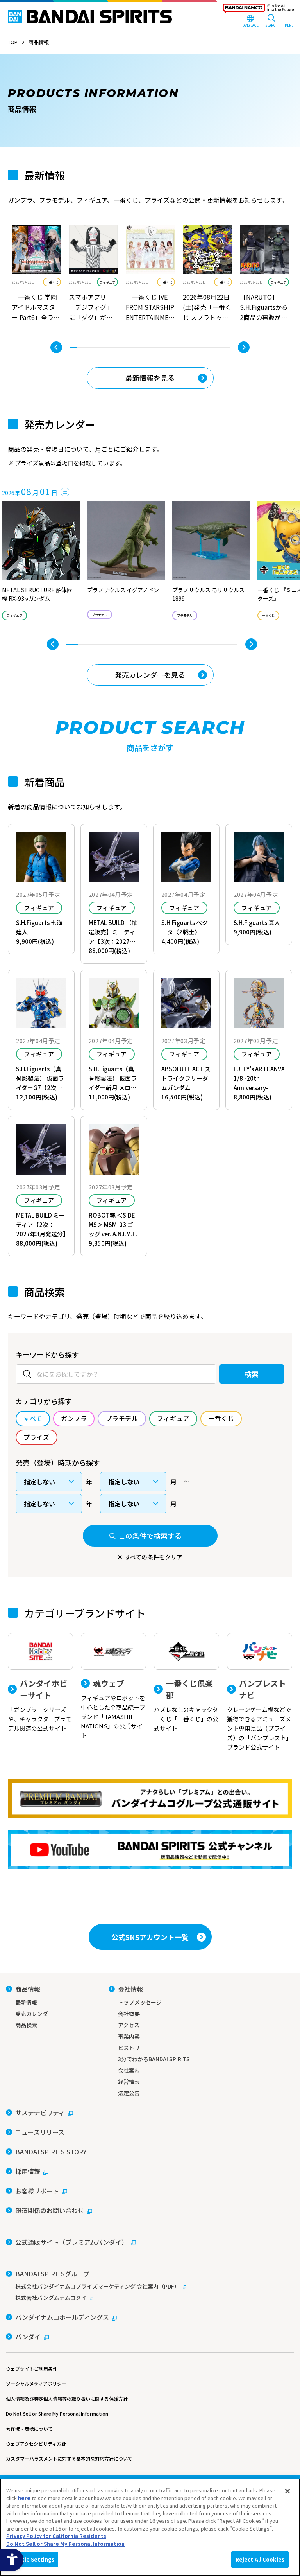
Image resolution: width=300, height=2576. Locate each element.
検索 (252, 1374)
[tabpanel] (36, 274)
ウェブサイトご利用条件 (32, 2369)
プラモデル (100, 614)
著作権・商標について (29, 2429)
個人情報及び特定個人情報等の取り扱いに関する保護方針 (67, 2399)
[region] (150, 2527)
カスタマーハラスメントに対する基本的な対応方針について (69, 2458)
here (24, 2498)
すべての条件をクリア (154, 1557)
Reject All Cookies (260, 2559)
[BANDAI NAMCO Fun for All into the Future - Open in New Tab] (258, 10)
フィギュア (107, 282)
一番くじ (52, 282)
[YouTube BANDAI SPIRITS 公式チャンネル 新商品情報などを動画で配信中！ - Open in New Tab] (150, 1850)
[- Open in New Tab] (36, 274)
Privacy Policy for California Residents (56, 2536)
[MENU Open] (289, 22)
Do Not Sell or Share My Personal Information (57, 2413)
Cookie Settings (32, 2559)
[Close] (287, 2491)
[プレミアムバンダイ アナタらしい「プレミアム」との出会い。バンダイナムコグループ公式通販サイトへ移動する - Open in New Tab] (150, 1799)
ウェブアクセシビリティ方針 (36, 2444)
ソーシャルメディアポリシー (36, 2383)
